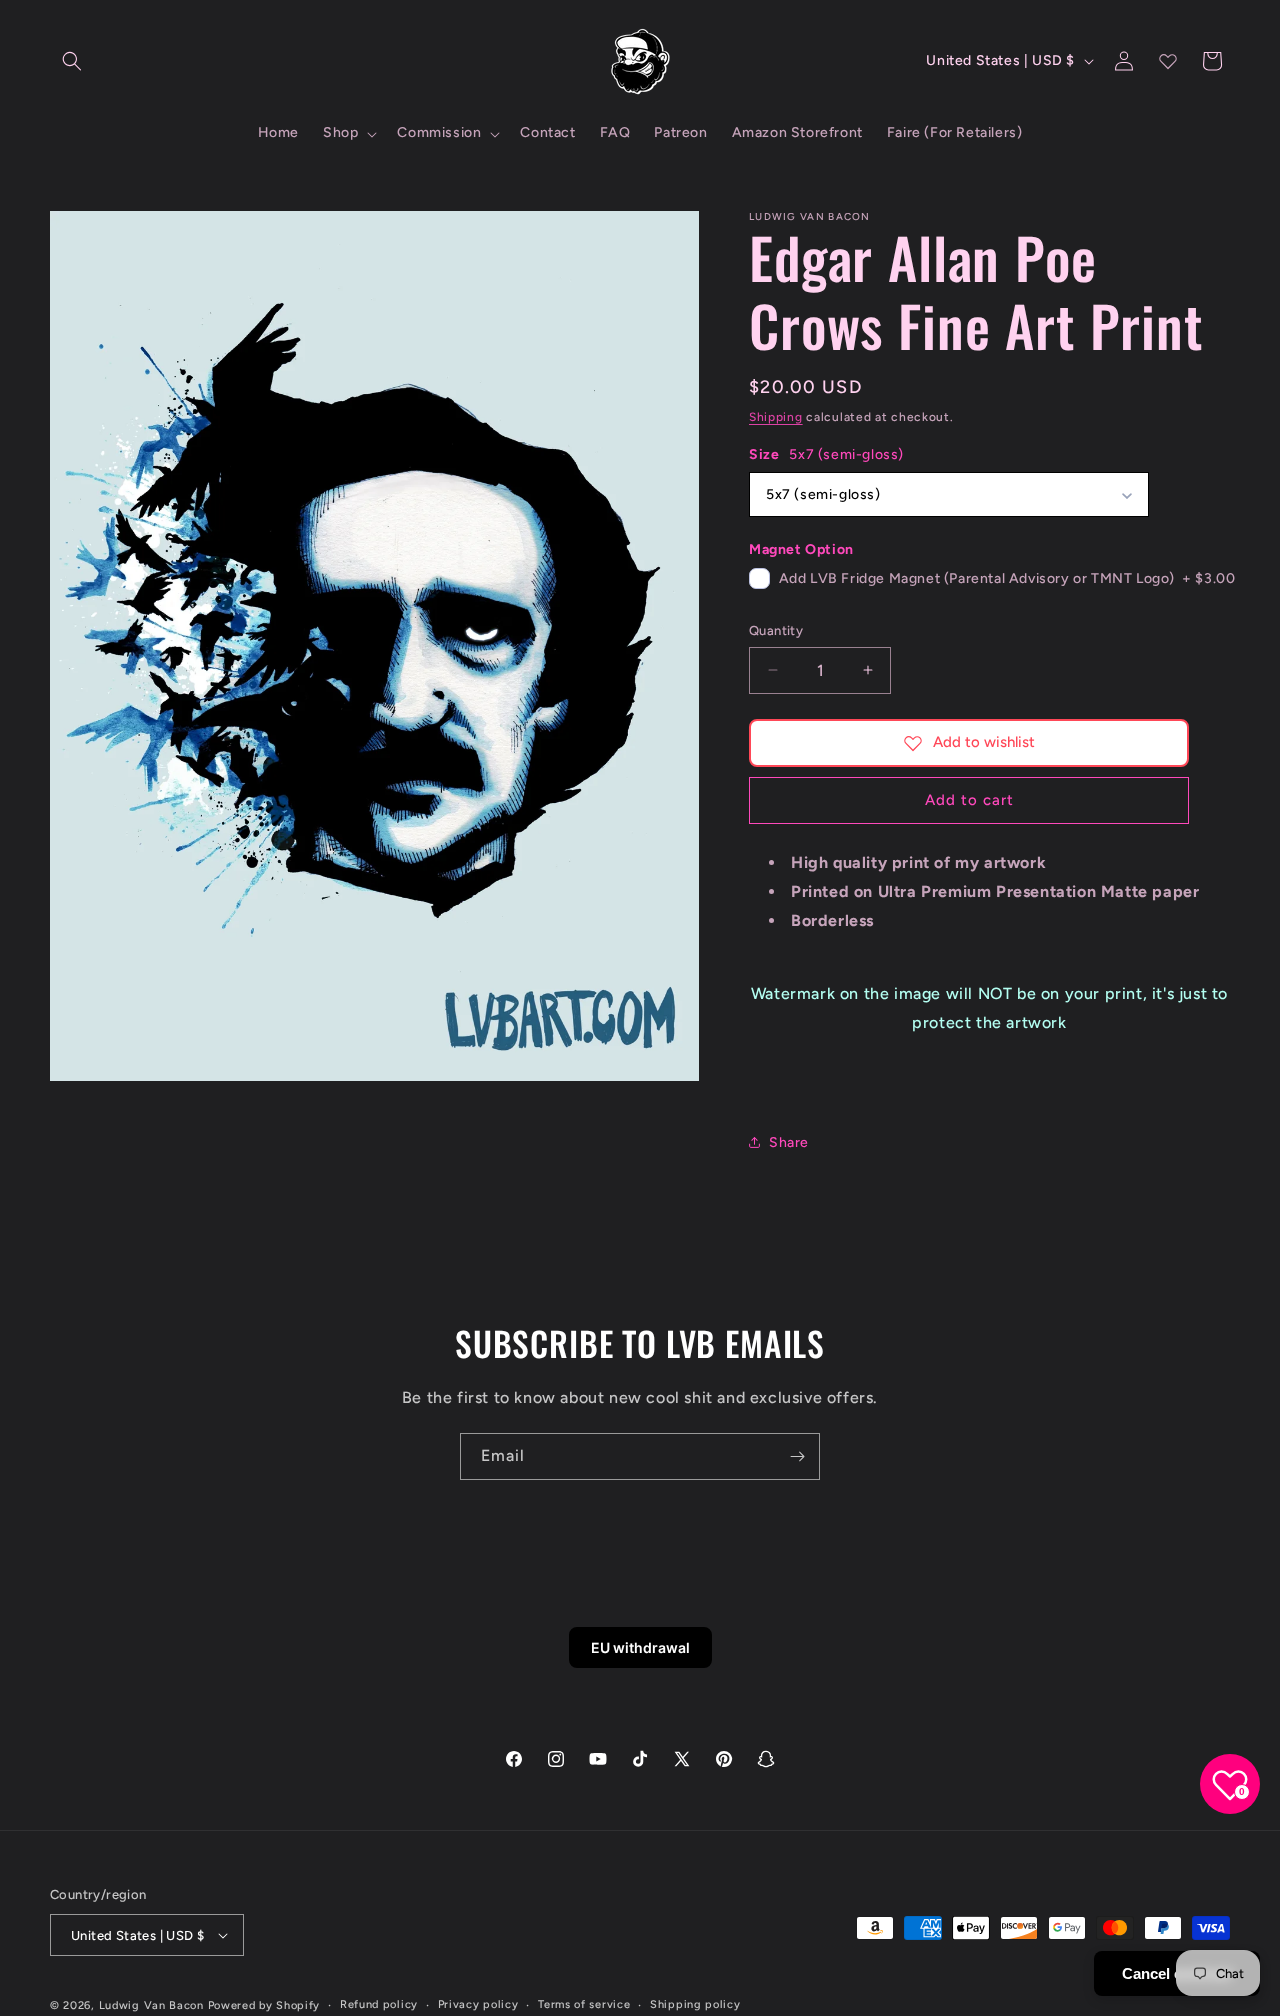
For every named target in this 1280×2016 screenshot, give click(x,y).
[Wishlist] (1168, 61)
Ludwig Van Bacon (151, 2005)
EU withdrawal (640, 1647)
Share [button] (789, 1142)
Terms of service (584, 2004)
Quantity (776, 630)
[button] (72, 61)
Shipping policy (695, 2004)
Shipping (776, 417)
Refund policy (379, 2004)
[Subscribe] (797, 1456)
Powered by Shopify (264, 2005)
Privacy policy (478, 2004)
